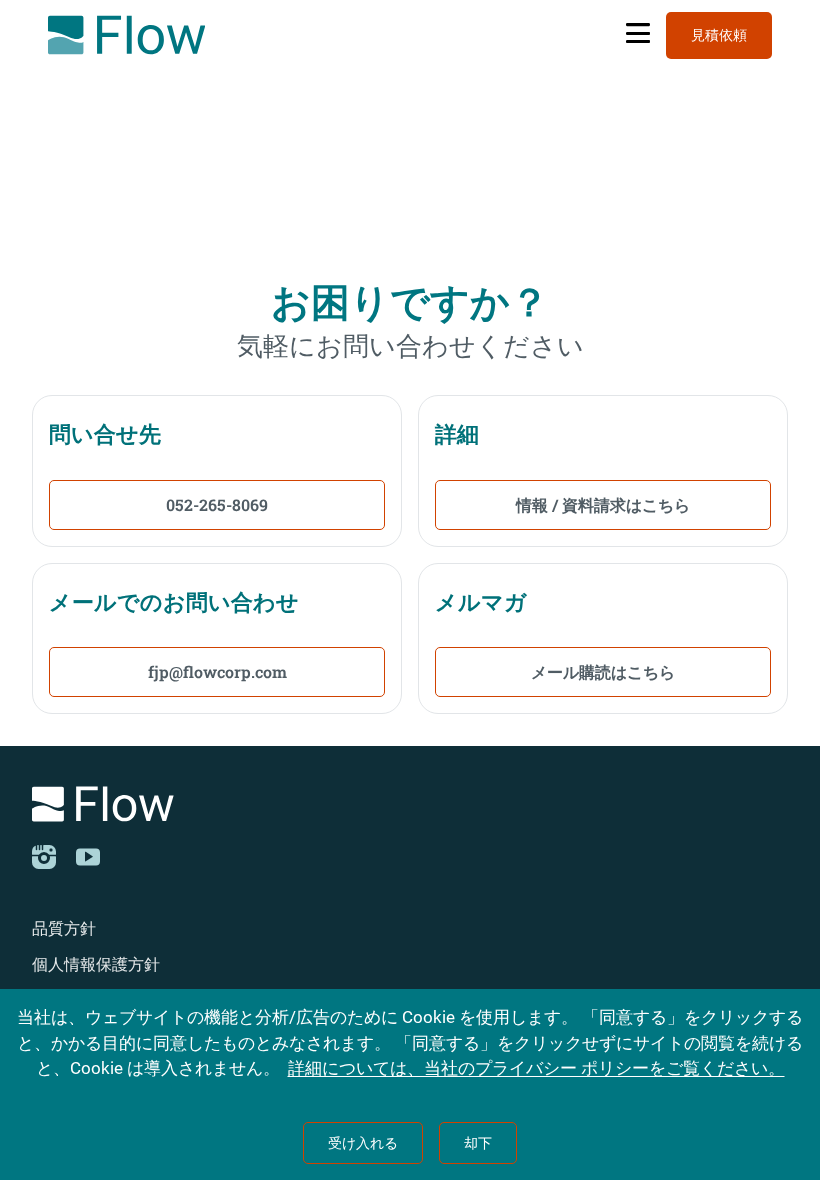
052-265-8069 (217, 504)
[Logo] (410, 807)
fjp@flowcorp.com (217, 671)
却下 (478, 1143)
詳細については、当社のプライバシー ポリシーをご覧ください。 (536, 1068)
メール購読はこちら (603, 671)
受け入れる (363, 1143)
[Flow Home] (126, 35)
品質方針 (64, 928)
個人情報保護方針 (96, 964)
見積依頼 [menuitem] (719, 35)
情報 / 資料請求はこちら (603, 504)
